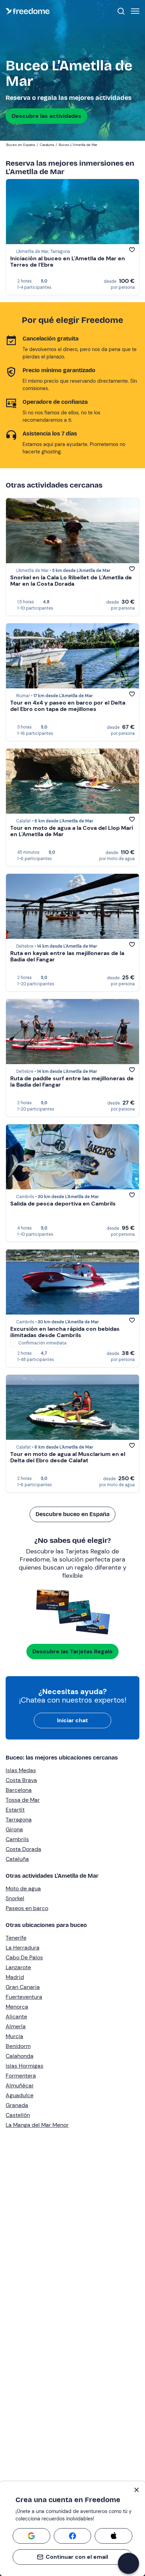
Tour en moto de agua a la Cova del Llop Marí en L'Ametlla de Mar (72, 831)
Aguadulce (20, 2095)
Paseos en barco (27, 1908)
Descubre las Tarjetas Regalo (72, 1651)
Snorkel (15, 1898)
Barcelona (19, 1790)
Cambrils (17, 1839)
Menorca (17, 2007)
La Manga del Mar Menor (37, 2125)
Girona (14, 1829)
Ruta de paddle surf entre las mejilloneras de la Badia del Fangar (72, 1082)
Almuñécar (20, 2085)
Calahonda (20, 2056)
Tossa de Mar (23, 1800)
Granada (17, 2105)
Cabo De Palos (24, 1957)
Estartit (15, 1810)
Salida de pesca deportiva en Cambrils (63, 1204)
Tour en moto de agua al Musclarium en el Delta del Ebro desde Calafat (68, 1457)
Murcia (14, 2036)
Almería (16, 2026)
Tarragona (19, 1820)
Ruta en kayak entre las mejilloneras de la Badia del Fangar (67, 956)
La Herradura (23, 1948)
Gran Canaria (23, 1987)
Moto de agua (23, 1888)
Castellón (18, 2115)
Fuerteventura (24, 1997)
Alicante (16, 2017)
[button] (128, 2563)
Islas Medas (21, 1770)
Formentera (21, 2076)
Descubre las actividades (46, 116)
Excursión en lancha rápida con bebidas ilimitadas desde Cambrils (65, 1332)
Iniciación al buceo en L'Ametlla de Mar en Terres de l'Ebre (68, 262)
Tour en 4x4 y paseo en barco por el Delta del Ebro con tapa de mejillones (68, 706)
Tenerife (16, 1938)
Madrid (15, 1977)
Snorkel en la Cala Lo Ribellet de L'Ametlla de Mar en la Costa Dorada (71, 581)
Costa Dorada (23, 1849)
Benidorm (18, 2046)
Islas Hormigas (24, 2066)
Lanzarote (18, 1967)
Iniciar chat (72, 1720)
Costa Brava (21, 1780)
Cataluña (17, 1859)
